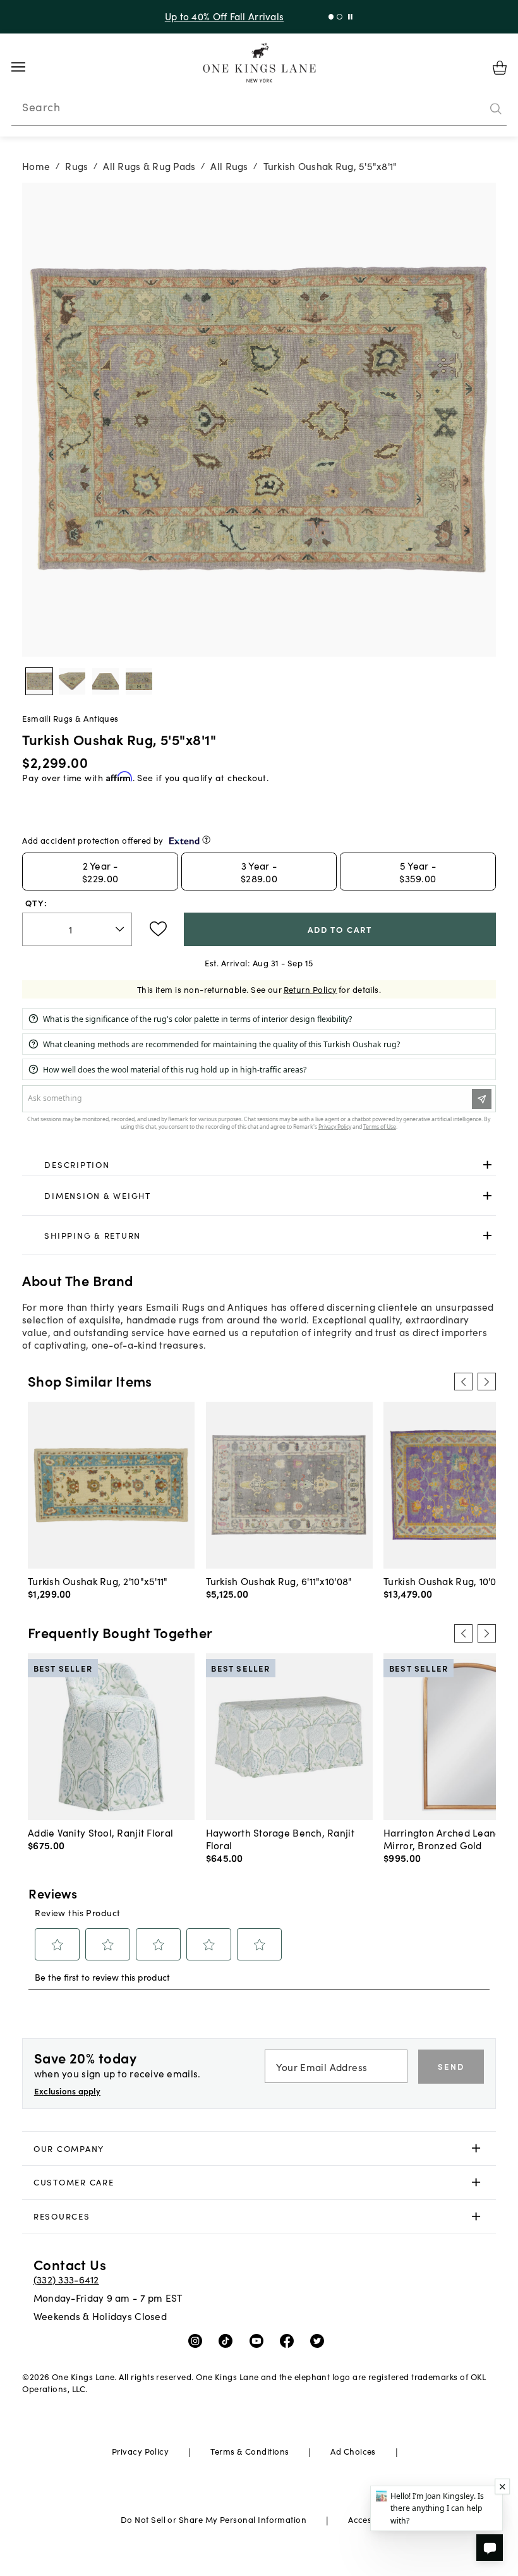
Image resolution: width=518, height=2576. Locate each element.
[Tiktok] (228, 2340)
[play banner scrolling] (348, 17)
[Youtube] (259, 2340)
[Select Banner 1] (336, 17)
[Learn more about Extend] (206, 840)
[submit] (496, 109)
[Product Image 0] (39, 681)
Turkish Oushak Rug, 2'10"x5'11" (98, 1581)
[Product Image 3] (139, 681)
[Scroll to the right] (486, 1382)
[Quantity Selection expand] (121, 929)
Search (41, 107)
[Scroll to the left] (463, 1382)
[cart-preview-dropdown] (500, 68)
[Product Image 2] (105, 681)
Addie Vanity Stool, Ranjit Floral (100, 1832)
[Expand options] (487, 1164)
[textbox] (77, 929)
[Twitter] (320, 2340)
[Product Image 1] (72, 681)
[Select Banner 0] (328, 17)
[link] (259, 1165)
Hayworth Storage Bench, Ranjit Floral (280, 1838)
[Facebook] (290, 2340)
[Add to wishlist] (158, 929)
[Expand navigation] (28, 67)
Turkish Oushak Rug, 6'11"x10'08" (279, 1581)
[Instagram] (198, 2340)
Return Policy (310, 989)
